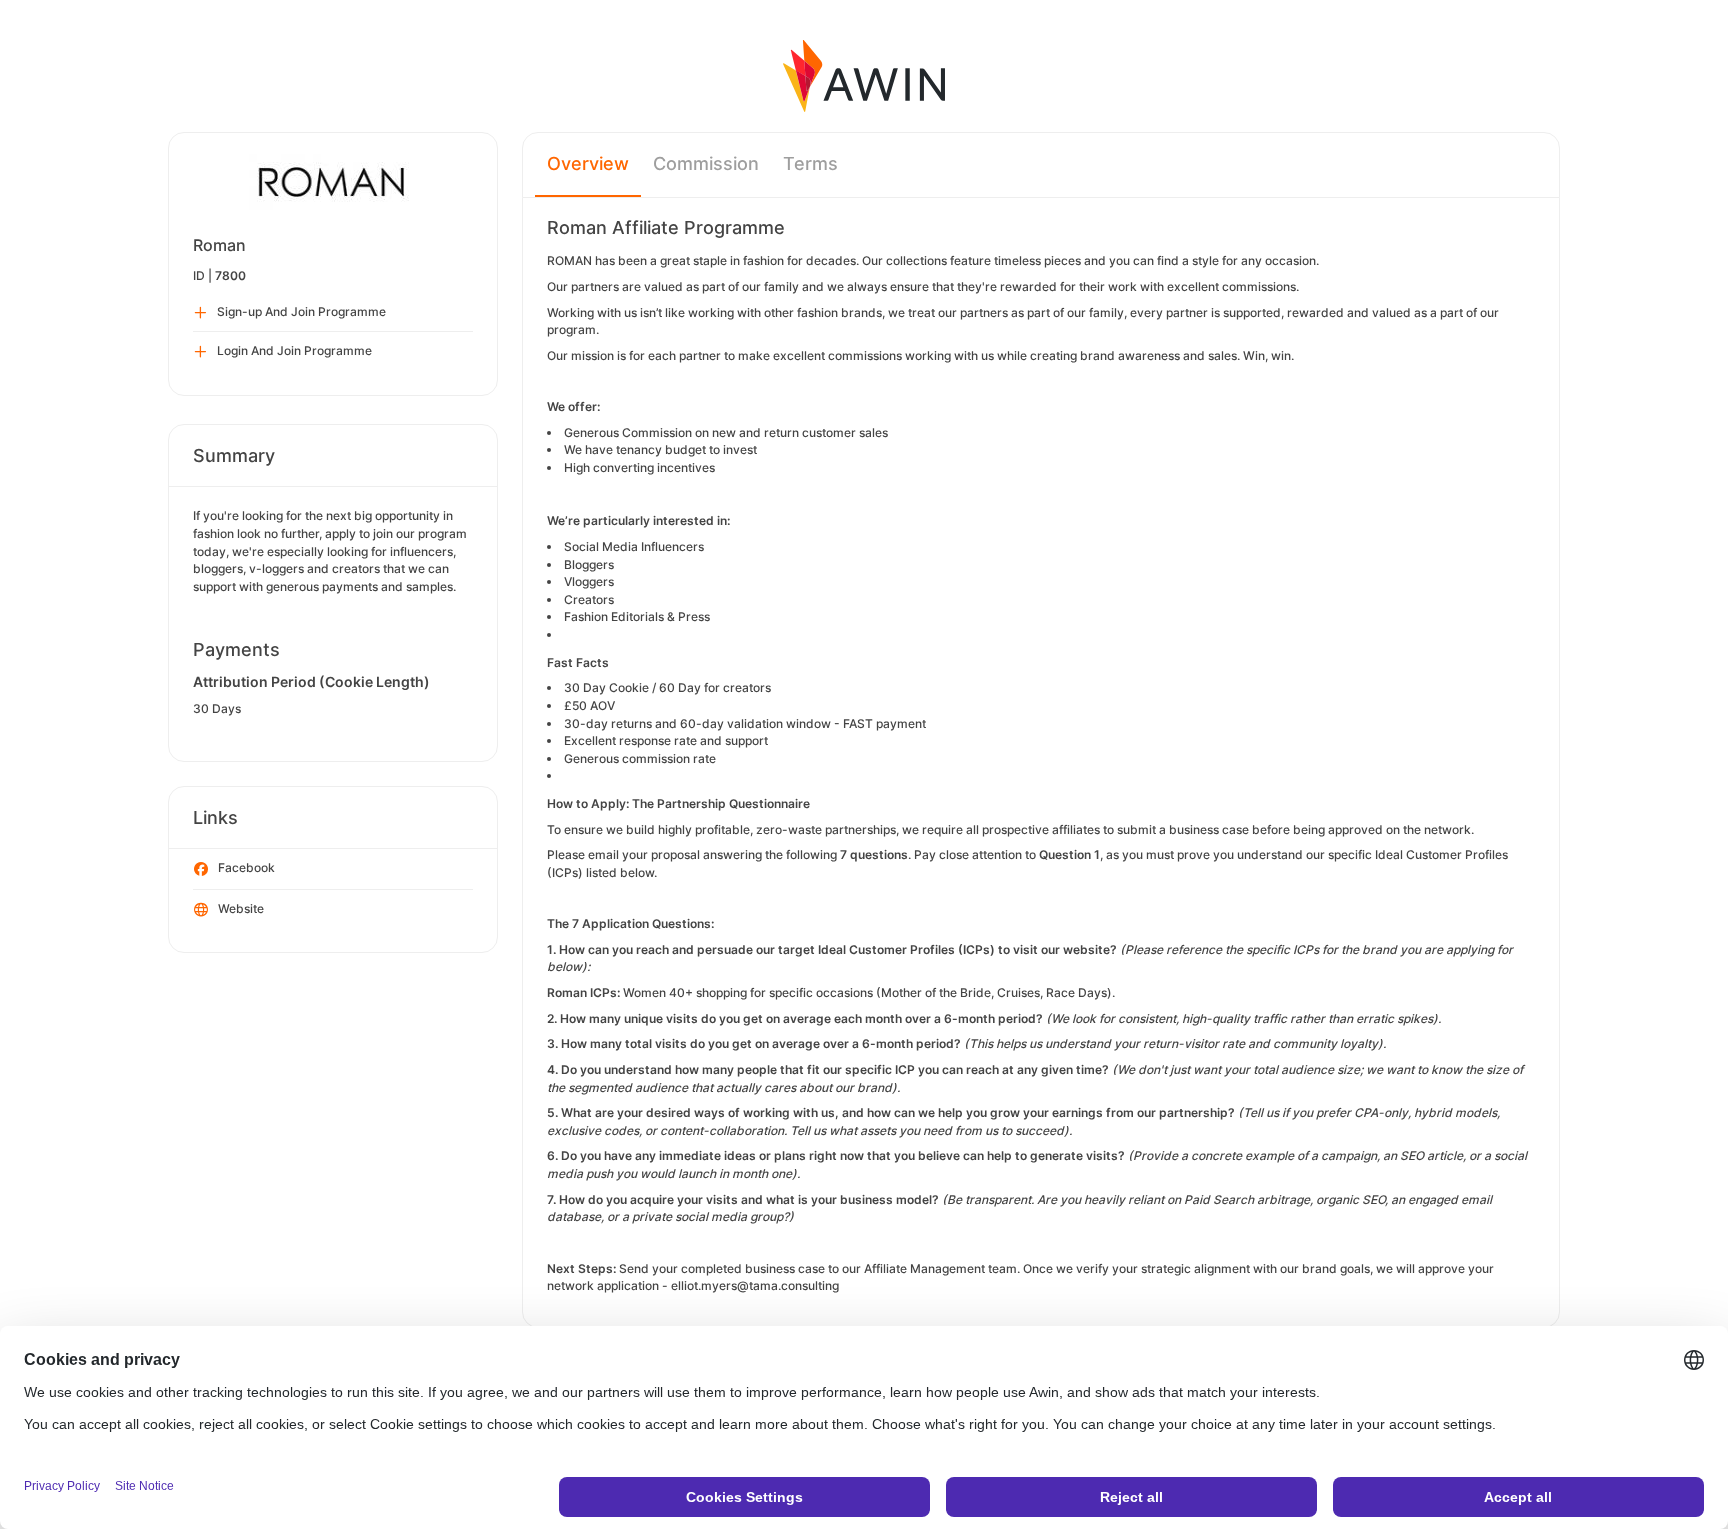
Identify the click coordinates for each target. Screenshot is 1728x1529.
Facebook (246, 867)
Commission (706, 163)
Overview (588, 163)
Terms (810, 163)
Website (241, 908)
